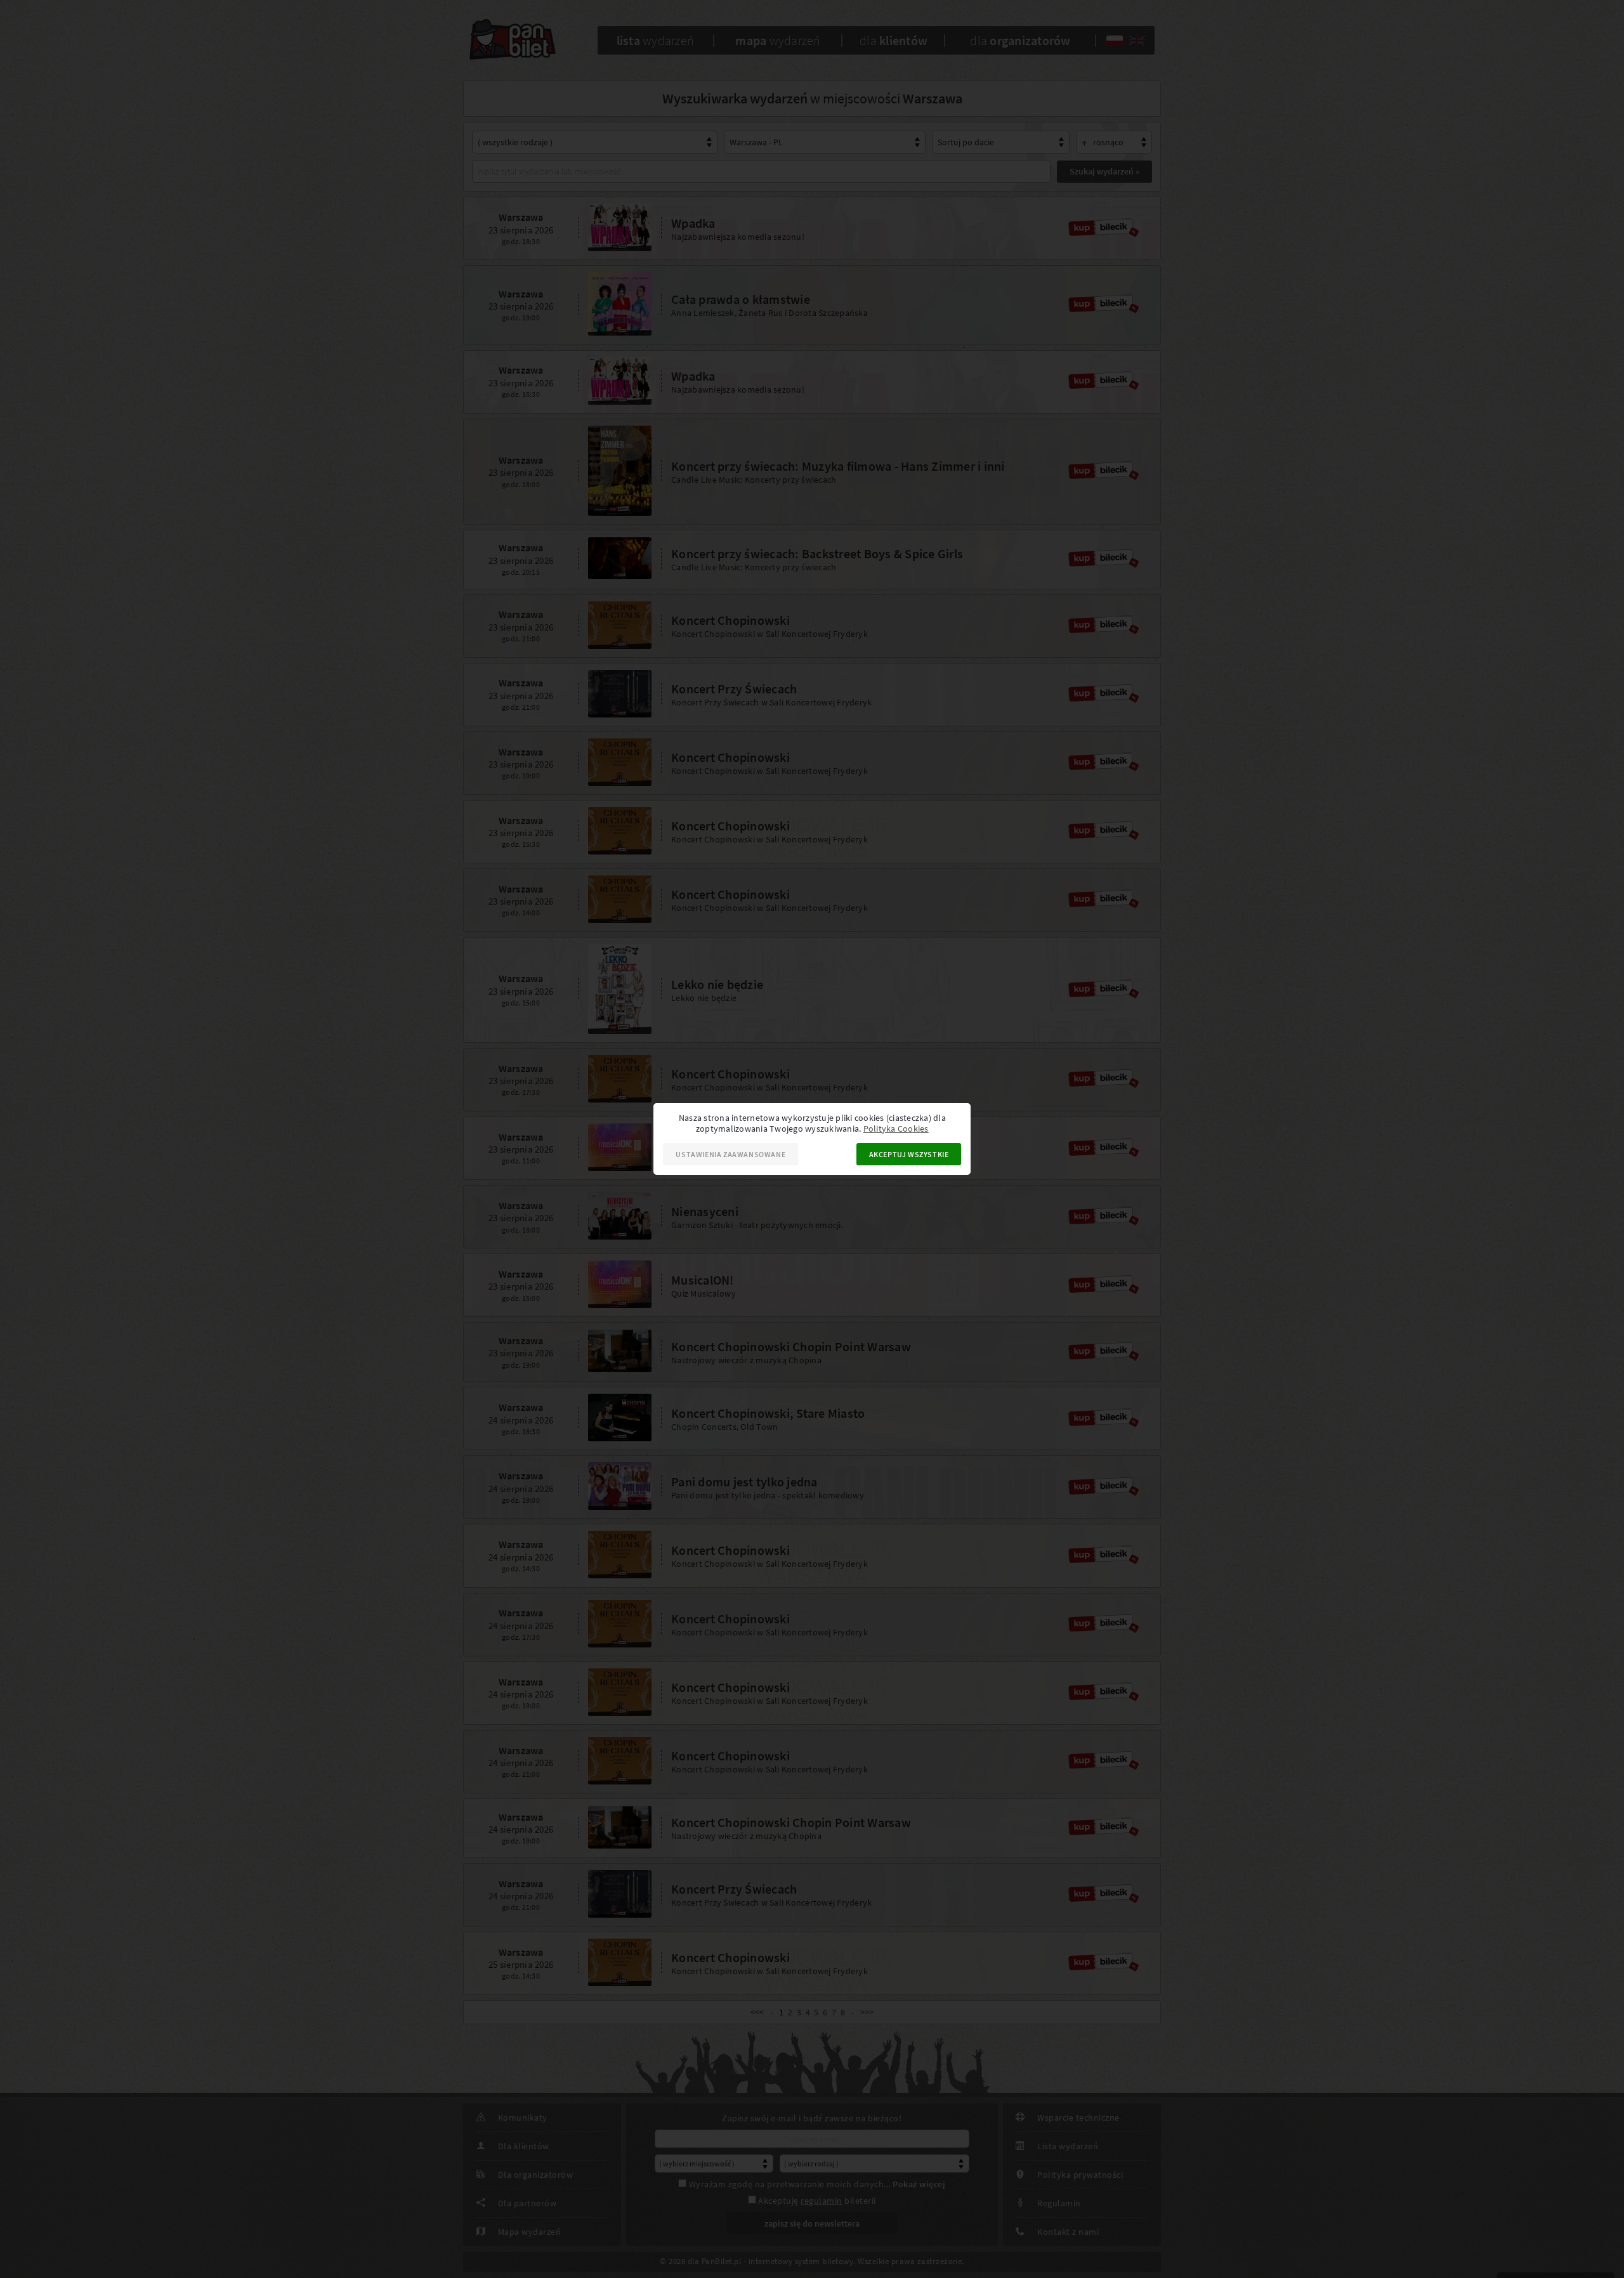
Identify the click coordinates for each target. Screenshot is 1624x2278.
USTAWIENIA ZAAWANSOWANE (730, 1154)
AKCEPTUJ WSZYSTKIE (909, 1154)
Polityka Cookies (896, 1129)
